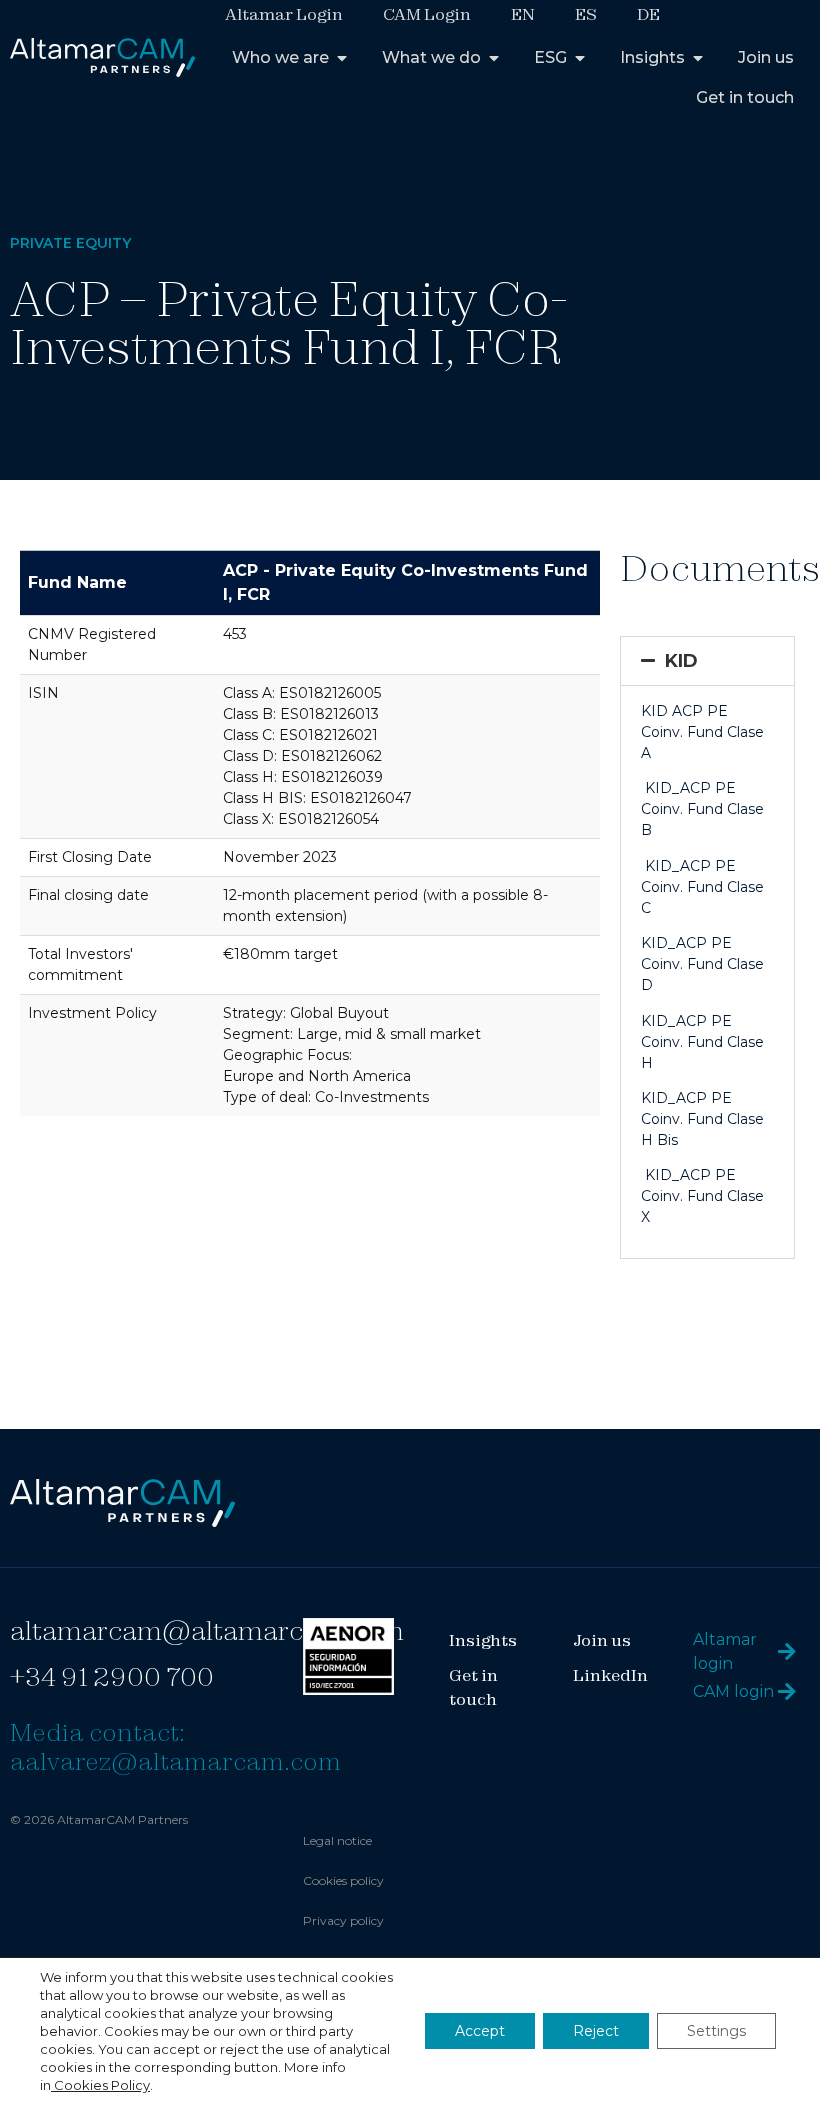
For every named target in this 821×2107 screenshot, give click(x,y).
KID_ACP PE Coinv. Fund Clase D (702, 964)
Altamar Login (284, 14)
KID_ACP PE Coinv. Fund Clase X (702, 1196)
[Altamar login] (787, 1652)
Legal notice (337, 1840)
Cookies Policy (100, 2085)
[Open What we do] (494, 58)
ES (586, 14)
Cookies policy (343, 1880)
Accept (480, 2031)
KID (681, 661)
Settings (716, 2031)
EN (523, 14)
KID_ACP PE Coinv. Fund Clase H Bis (702, 1119)
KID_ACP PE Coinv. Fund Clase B (702, 809)
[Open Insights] (698, 58)
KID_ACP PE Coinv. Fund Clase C (702, 887)
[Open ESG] (580, 58)
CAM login (733, 1691)
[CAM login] (787, 1692)
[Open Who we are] (342, 58)
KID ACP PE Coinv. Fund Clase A (702, 732)
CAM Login (427, 14)
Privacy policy (343, 1920)
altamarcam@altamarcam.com (207, 1630)
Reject (596, 2031)
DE (648, 14)
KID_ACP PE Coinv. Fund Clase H (702, 1042)
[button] (707, 661)
